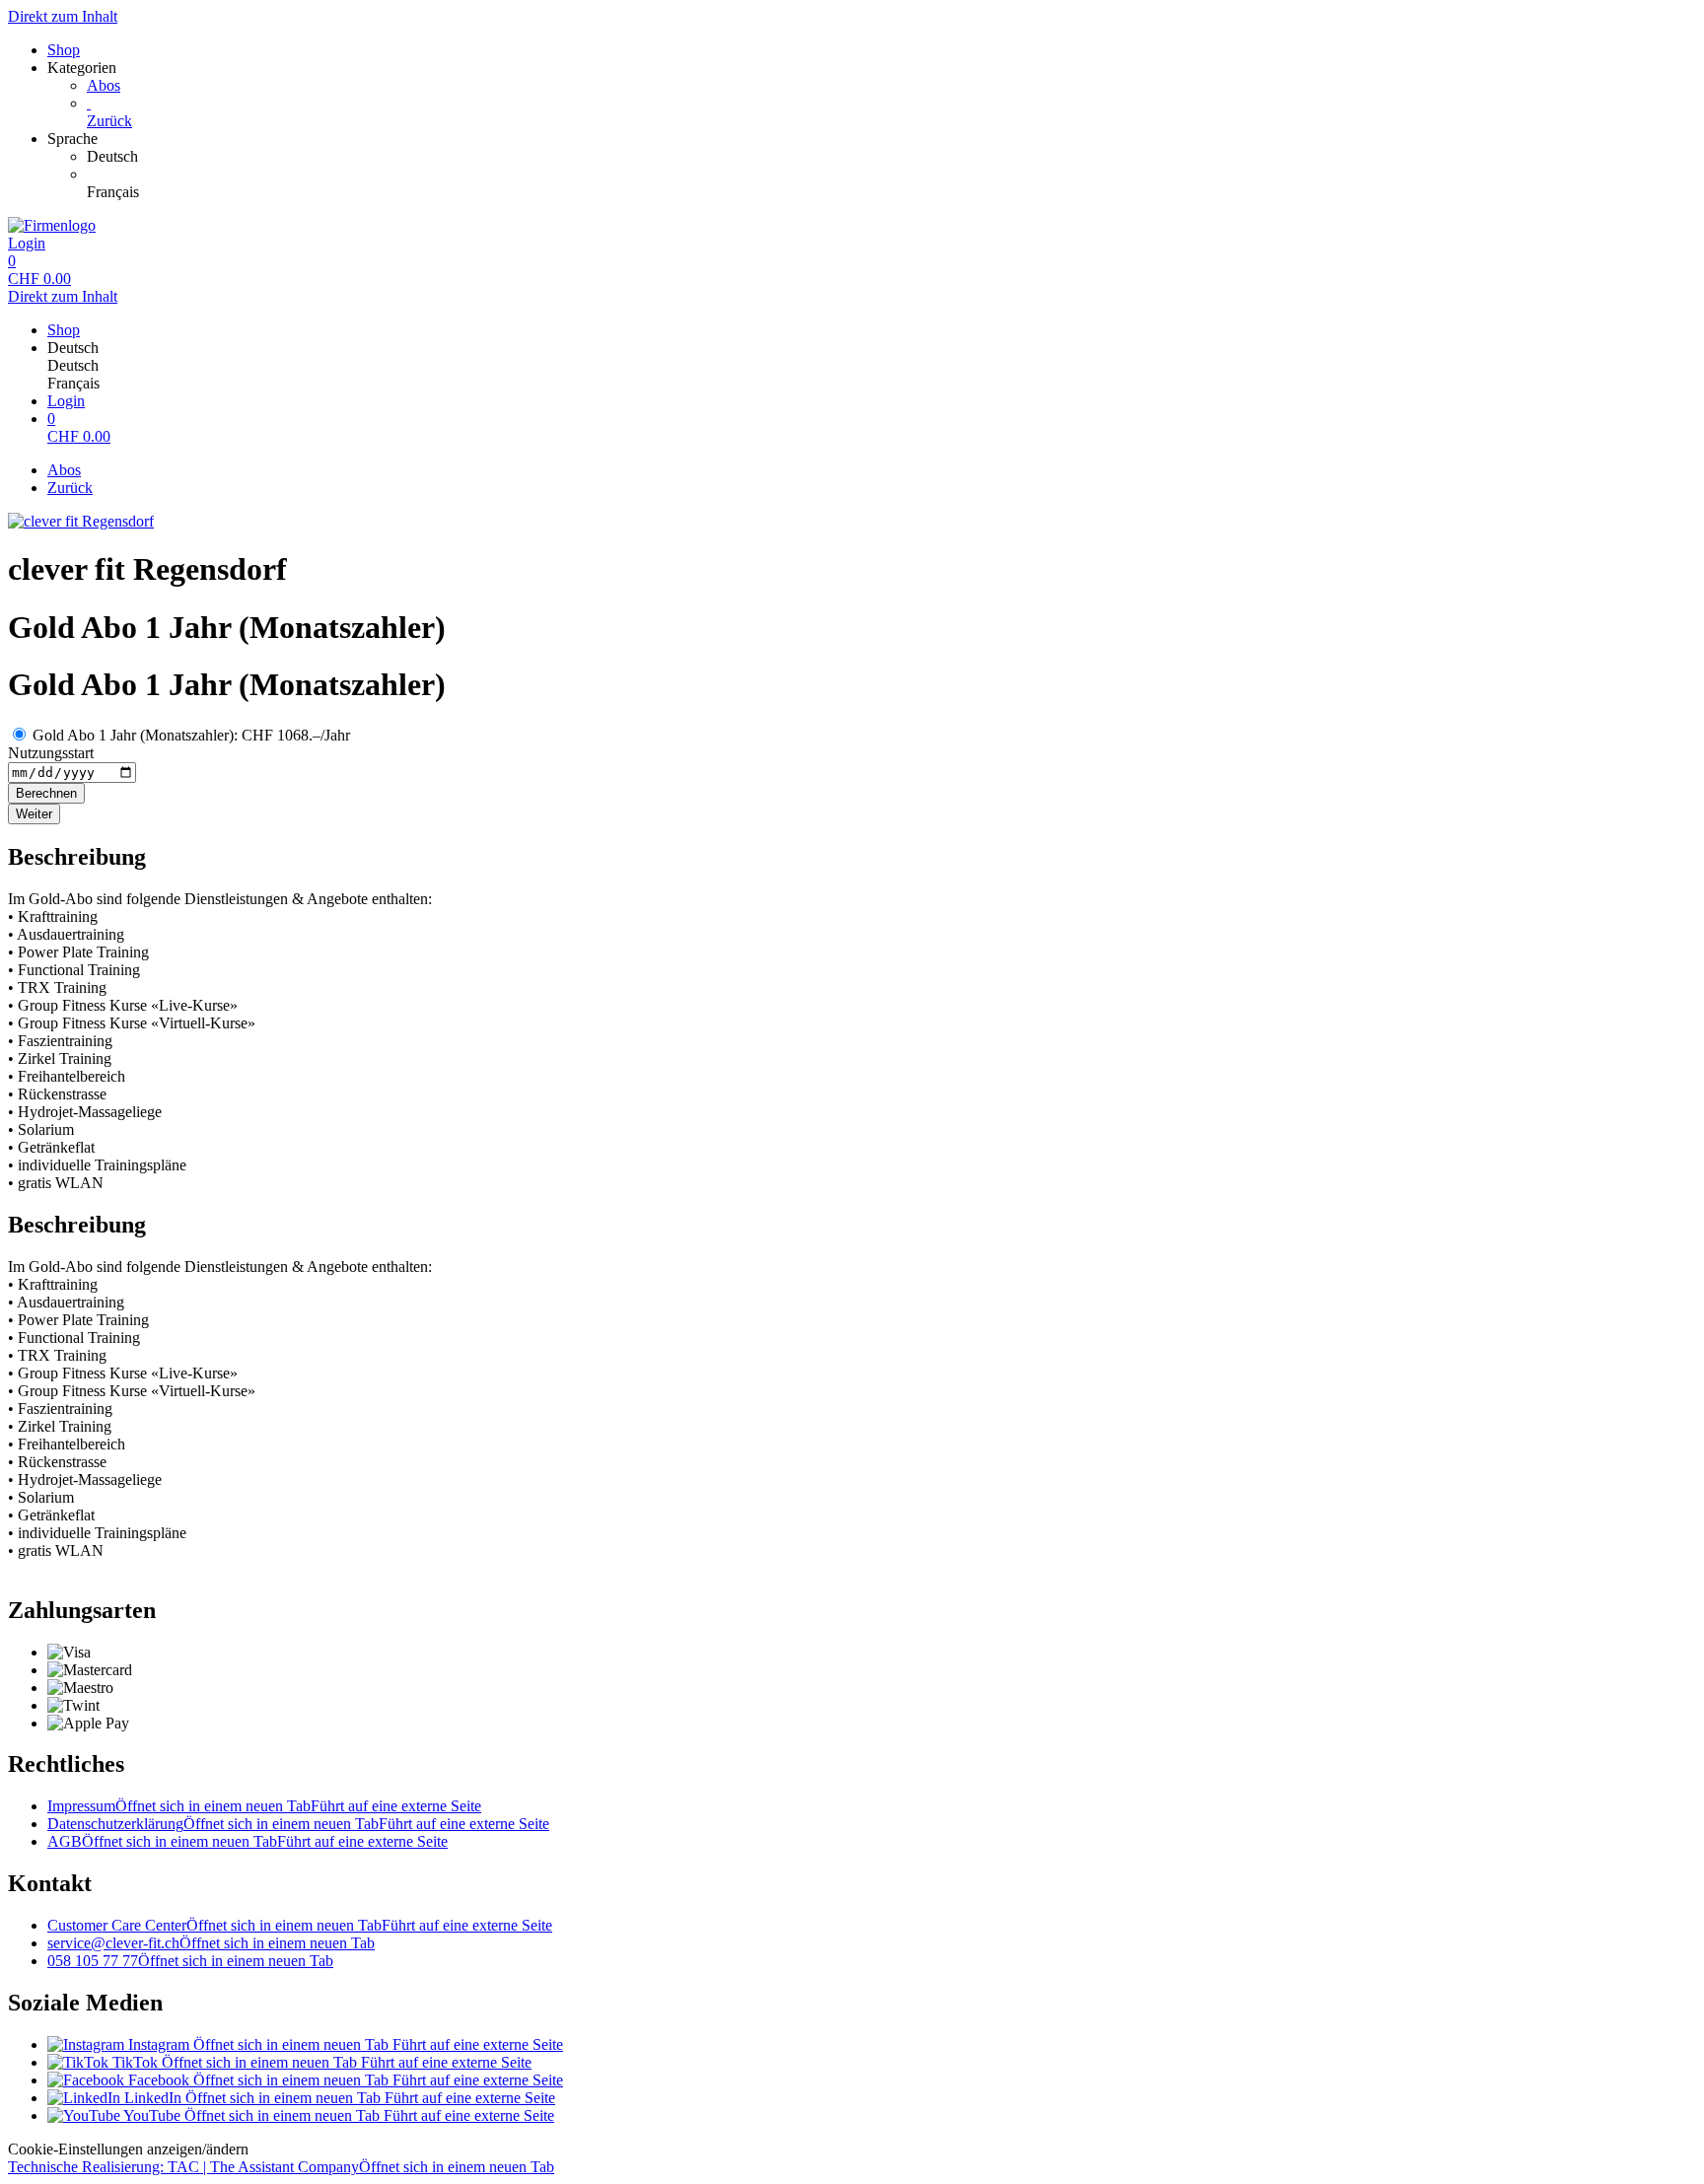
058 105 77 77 (190, 1961)
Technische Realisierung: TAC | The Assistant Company (281, 2167)
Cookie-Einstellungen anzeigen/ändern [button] (128, 2149)
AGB (248, 1841)
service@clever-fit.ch (211, 1943)
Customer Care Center (300, 1925)
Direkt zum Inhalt (63, 16)
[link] (891, 157)
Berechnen (46, 793)
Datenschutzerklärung (298, 1824)
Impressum (264, 1806)
